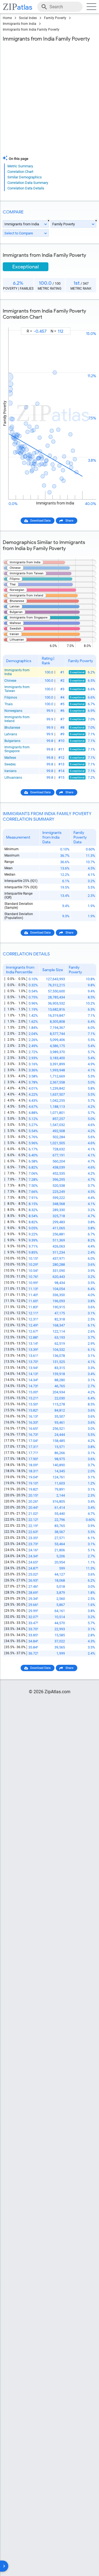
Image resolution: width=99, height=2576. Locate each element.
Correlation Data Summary (28, 183)
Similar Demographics (25, 177)
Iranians (10, 771)
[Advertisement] (50, 100)
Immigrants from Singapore (17, 749)
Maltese (10, 758)
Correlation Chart (20, 172)
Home (7, 18)
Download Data (40, 521)
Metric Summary (20, 166)
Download (86, 323)
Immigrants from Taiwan (17, 689)
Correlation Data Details (26, 188)
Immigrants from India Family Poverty (31, 30)
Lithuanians (13, 778)
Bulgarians (12, 741)
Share (69, 521)
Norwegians (13, 711)
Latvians (11, 734)
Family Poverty (55, 18)
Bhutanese (12, 728)
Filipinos (11, 697)
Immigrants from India (20, 24)
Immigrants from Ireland (17, 719)
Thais (9, 704)
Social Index (28, 18)
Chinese (10, 681)
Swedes (10, 764)
